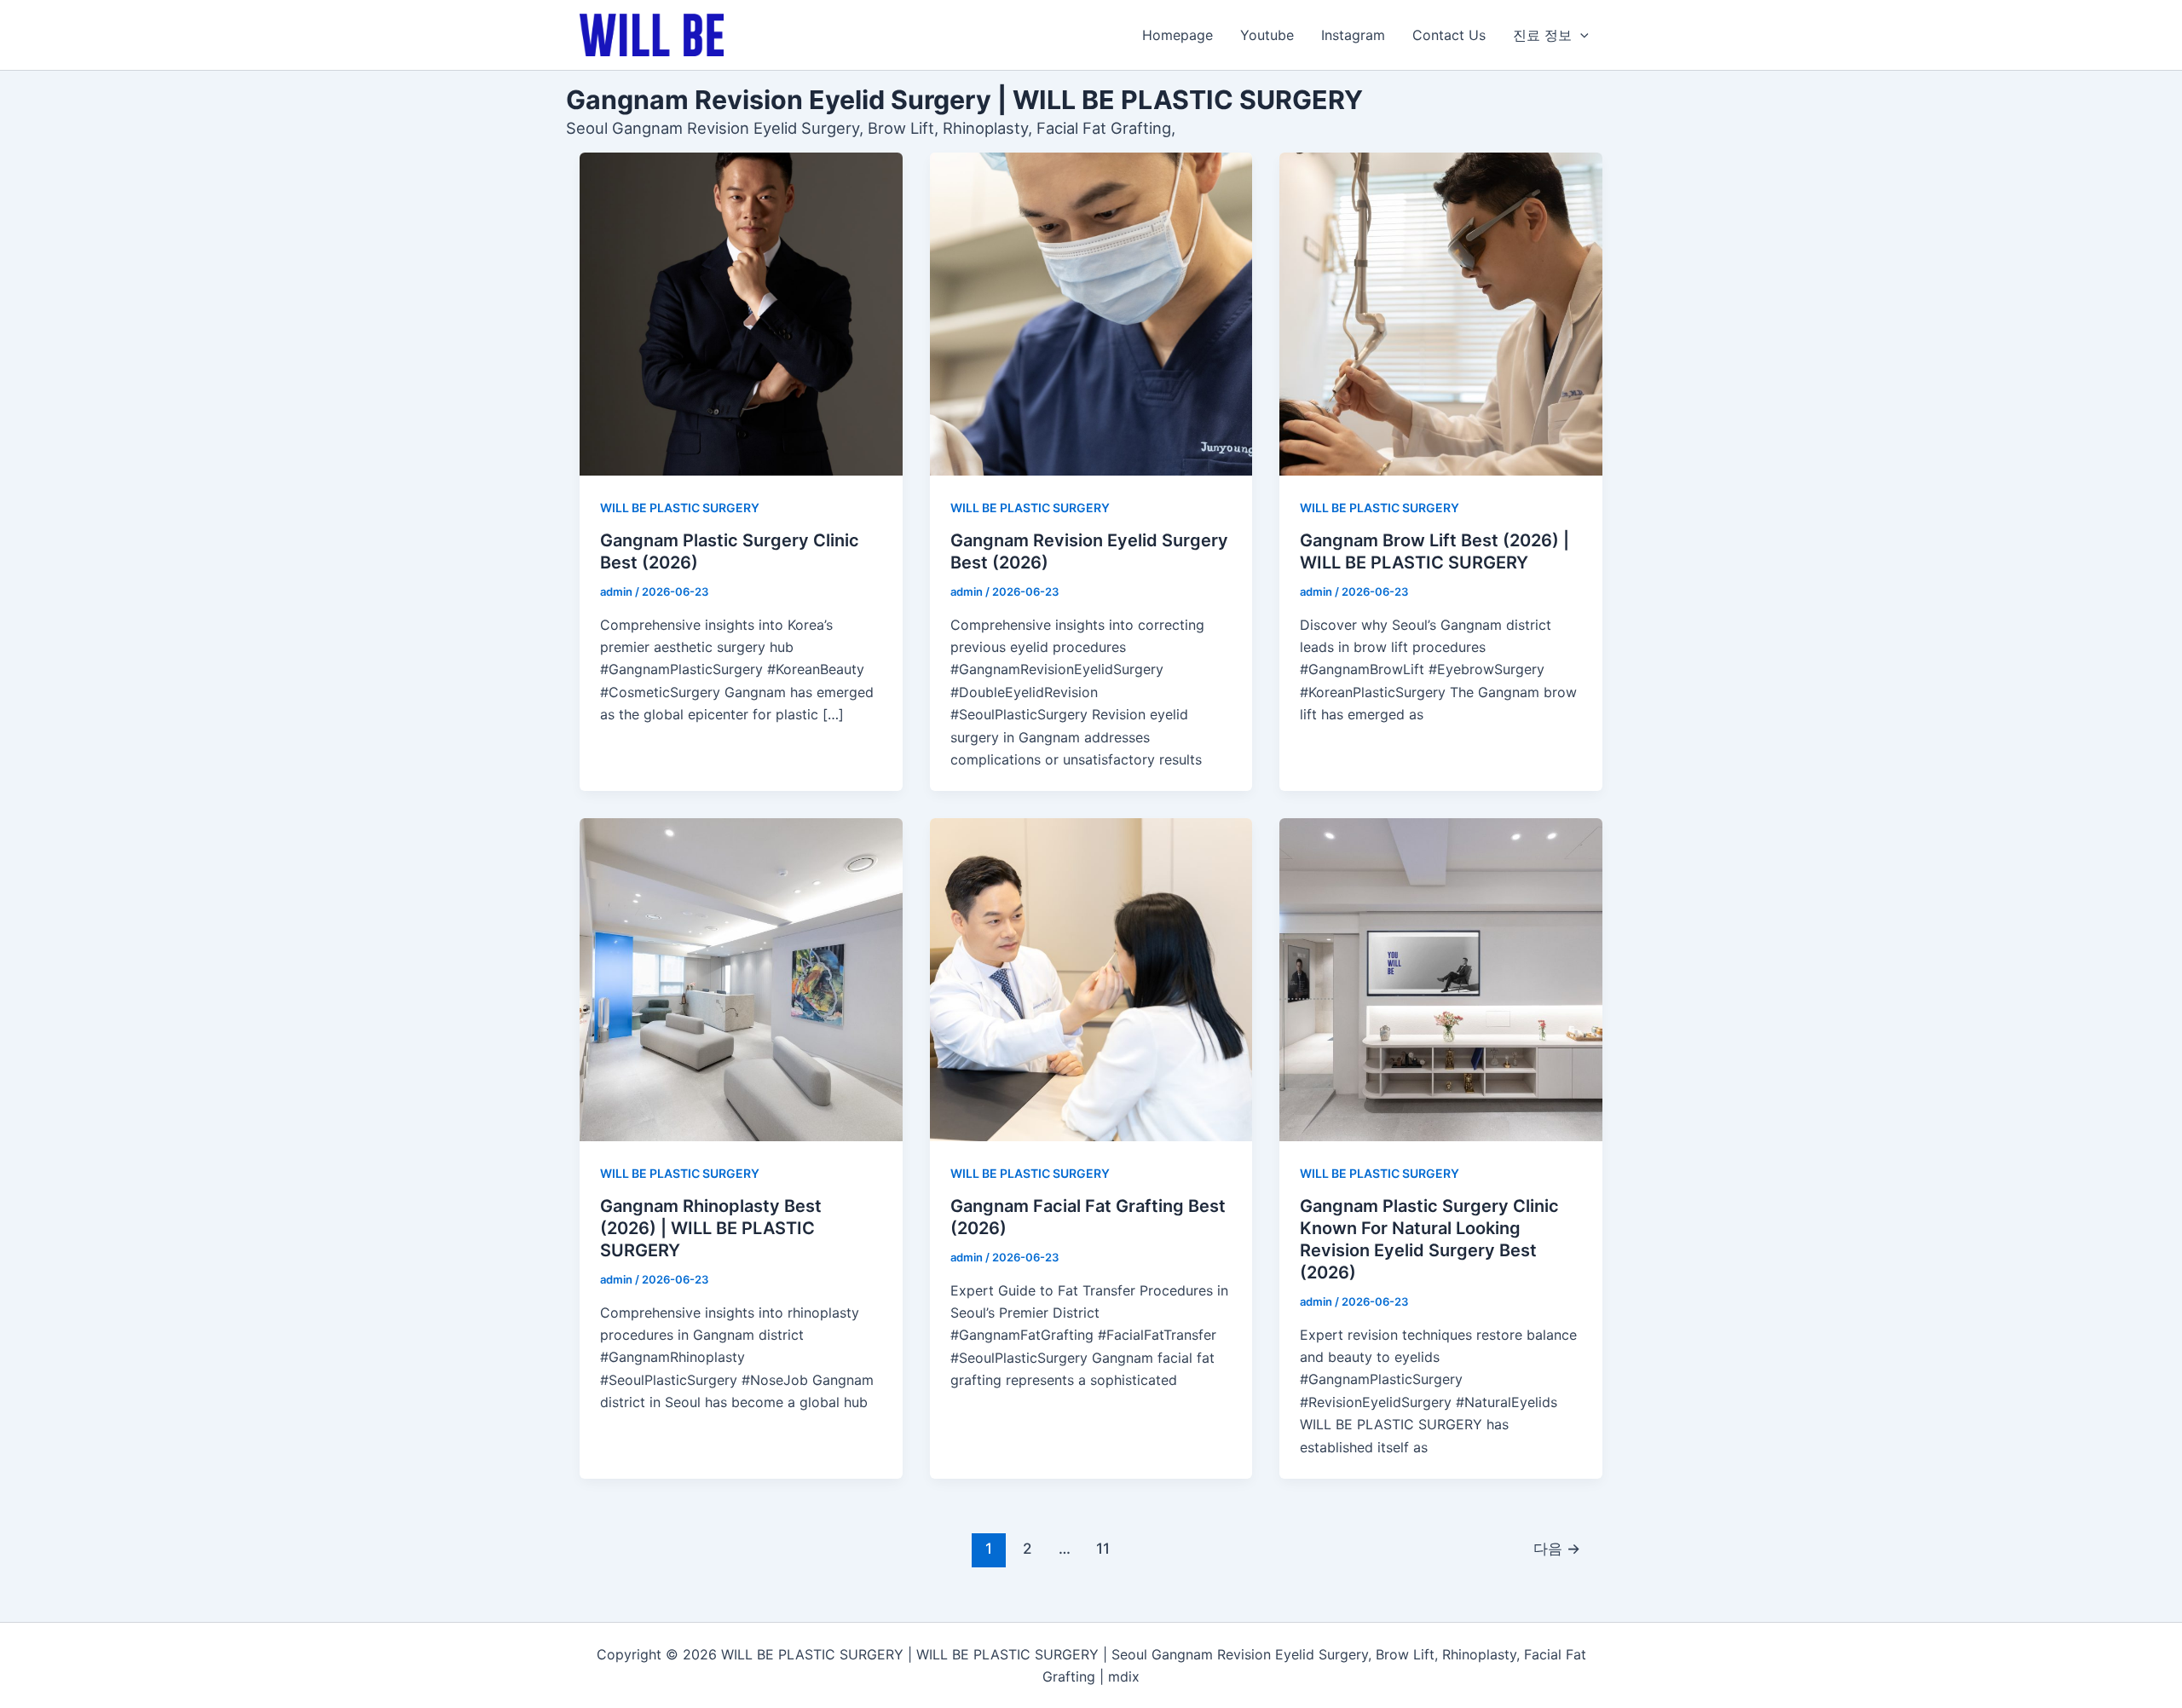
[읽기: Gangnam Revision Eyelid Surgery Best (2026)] (1091, 314)
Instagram (1353, 35)
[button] (1580, 35)
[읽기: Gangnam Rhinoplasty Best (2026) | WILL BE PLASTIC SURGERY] (741, 980)
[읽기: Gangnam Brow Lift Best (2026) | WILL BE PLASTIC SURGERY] (1441, 314)
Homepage (1178, 35)
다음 (1557, 1548)
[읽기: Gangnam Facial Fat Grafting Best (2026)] (1091, 980)
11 (1103, 1548)
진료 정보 (1542, 35)
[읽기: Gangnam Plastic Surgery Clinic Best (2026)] (741, 314)
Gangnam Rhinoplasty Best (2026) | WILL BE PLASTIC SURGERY (711, 1228)
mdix (1124, 1676)
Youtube (1267, 35)
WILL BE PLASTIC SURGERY (680, 508)
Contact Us (1449, 35)
